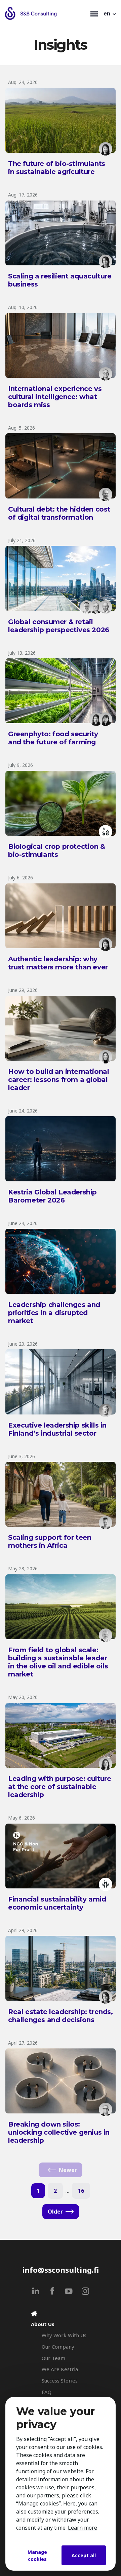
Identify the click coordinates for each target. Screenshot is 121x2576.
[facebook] (52, 2291)
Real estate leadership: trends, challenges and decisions (61, 2016)
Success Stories (60, 2381)
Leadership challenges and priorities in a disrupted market (54, 1313)
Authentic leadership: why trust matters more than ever (58, 963)
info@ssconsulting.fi (61, 2270)
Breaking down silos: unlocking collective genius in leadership (59, 2132)
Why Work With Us (64, 2335)
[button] (110, 13)
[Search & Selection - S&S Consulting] (46, 13)
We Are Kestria (60, 2369)
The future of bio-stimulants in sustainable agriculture (57, 168)
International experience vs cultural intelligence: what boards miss (55, 397)
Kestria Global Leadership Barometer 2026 (52, 1196)
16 (81, 2191)
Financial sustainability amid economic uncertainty (57, 1903)
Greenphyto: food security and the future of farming (53, 738)
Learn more (83, 2528)
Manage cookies (37, 2556)
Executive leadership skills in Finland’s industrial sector (57, 1429)
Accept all (84, 2555)
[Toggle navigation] (94, 13)
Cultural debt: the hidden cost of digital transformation (59, 513)
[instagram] (85, 2291)
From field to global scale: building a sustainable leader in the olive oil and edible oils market (58, 1662)
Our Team (53, 2358)
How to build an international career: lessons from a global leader (58, 1080)
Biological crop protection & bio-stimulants (57, 850)
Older (55, 2212)
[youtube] (69, 2291)
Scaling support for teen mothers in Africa (50, 1541)
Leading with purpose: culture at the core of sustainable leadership (59, 1787)
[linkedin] (36, 2291)
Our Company (58, 2347)
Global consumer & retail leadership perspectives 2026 (59, 626)
